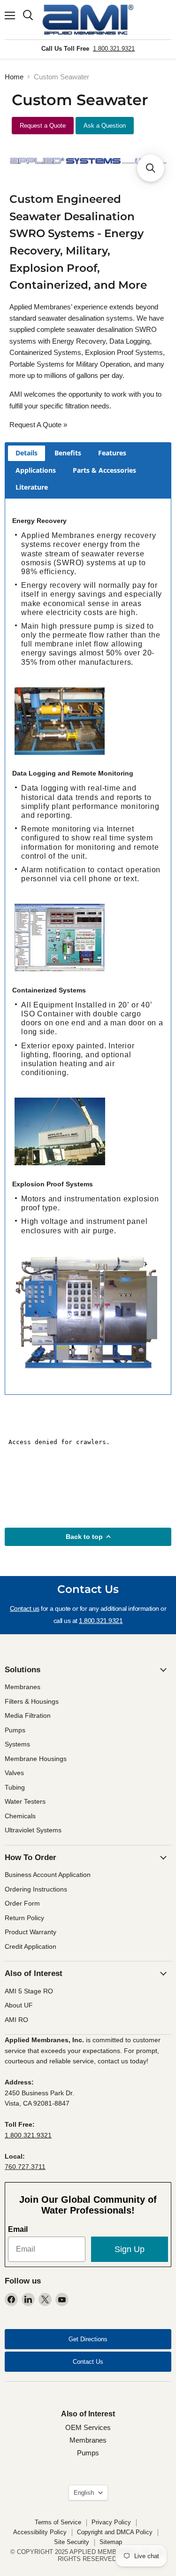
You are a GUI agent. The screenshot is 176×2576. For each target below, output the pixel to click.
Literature (32, 487)
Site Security (72, 2542)
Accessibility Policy (40, 2532)
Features (112, 453)
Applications (36, 470)
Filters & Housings (32, 1701)
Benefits (68, 453)
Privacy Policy (111, 2522)
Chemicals (20, 1816)
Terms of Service (58, 2522)
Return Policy (24, 1918)
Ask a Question (105, 126)
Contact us (25, 1608)
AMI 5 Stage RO (29, 1991)
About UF (19, 2005)
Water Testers (25, 1801)
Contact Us (88, 2362)
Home (14, 77)
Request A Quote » (38, 425)
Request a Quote (43, 126)
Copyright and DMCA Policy (115, 2532)
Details (27, 453)
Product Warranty (31, 1932)
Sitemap (111, 2542)
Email (18, 2229)
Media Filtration (28, 1715)
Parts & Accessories (104, 470)
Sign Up (130, 2249)
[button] (151, 168)
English (84, 2493)
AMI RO (16, 2020)
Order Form (22, 1903)
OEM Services (88, 2427)
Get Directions (88, 2339)
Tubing (15, 1787)
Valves (14, 1773)
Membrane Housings (36, 1759)
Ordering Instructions (36, 1889)
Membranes (23, 1687)
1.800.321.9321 (114, 49)
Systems (17, 1744)
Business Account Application (48, 1875)
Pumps (15, 1730)
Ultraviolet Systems (33, 1830)
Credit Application (31, 1946)
